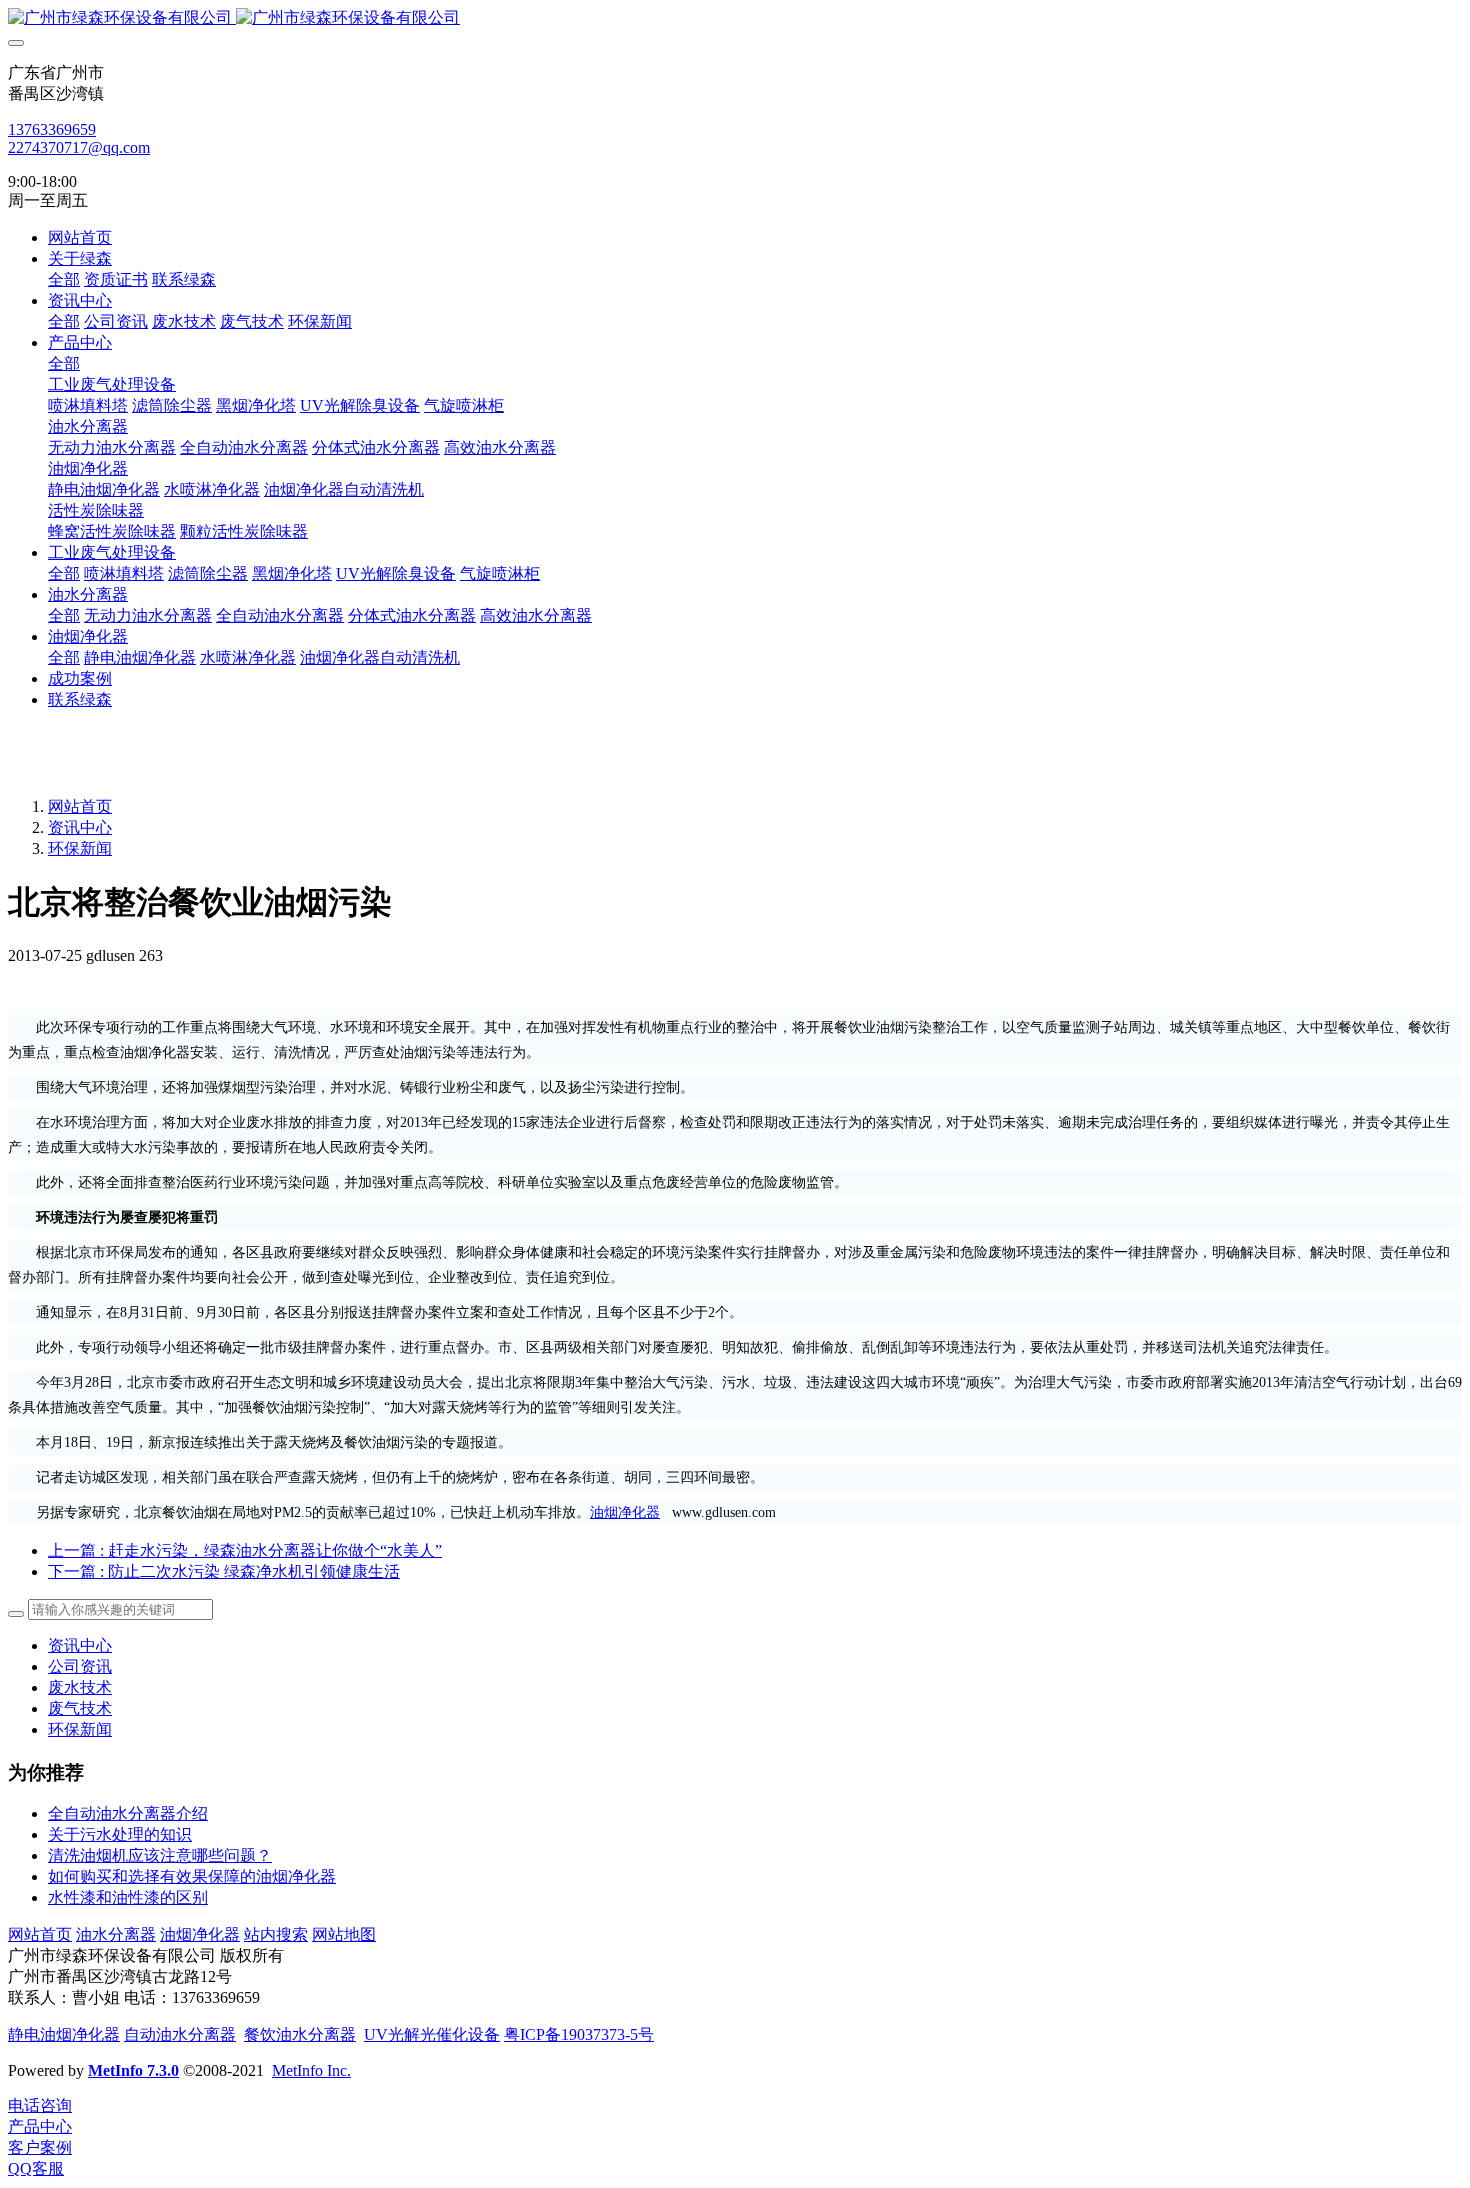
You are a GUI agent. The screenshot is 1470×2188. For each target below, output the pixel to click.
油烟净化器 (625, 1512)
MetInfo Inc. (311, 2070)
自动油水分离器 (180, 2034)
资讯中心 (80, 827)
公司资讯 (80, 1666)
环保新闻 (80, 848)
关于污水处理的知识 (120, 1834)
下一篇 (224, 1571)
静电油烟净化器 (64, 2034)
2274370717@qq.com (79, 147)
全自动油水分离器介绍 (128, 1813)
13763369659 (52, 129)
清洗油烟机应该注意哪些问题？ (160, 1855)
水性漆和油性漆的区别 (128, 1897)
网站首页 (80, 237)
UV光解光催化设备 (432, 2034)
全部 (64, 279)
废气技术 (80, 1708)
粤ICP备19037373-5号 (579, 2034)
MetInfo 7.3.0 (133, 2070)
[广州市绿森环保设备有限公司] (735, 18)
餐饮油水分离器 (300, 2034)
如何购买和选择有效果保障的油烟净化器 (192, 1876)
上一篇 (245, 1550)
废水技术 (80, 1687)
